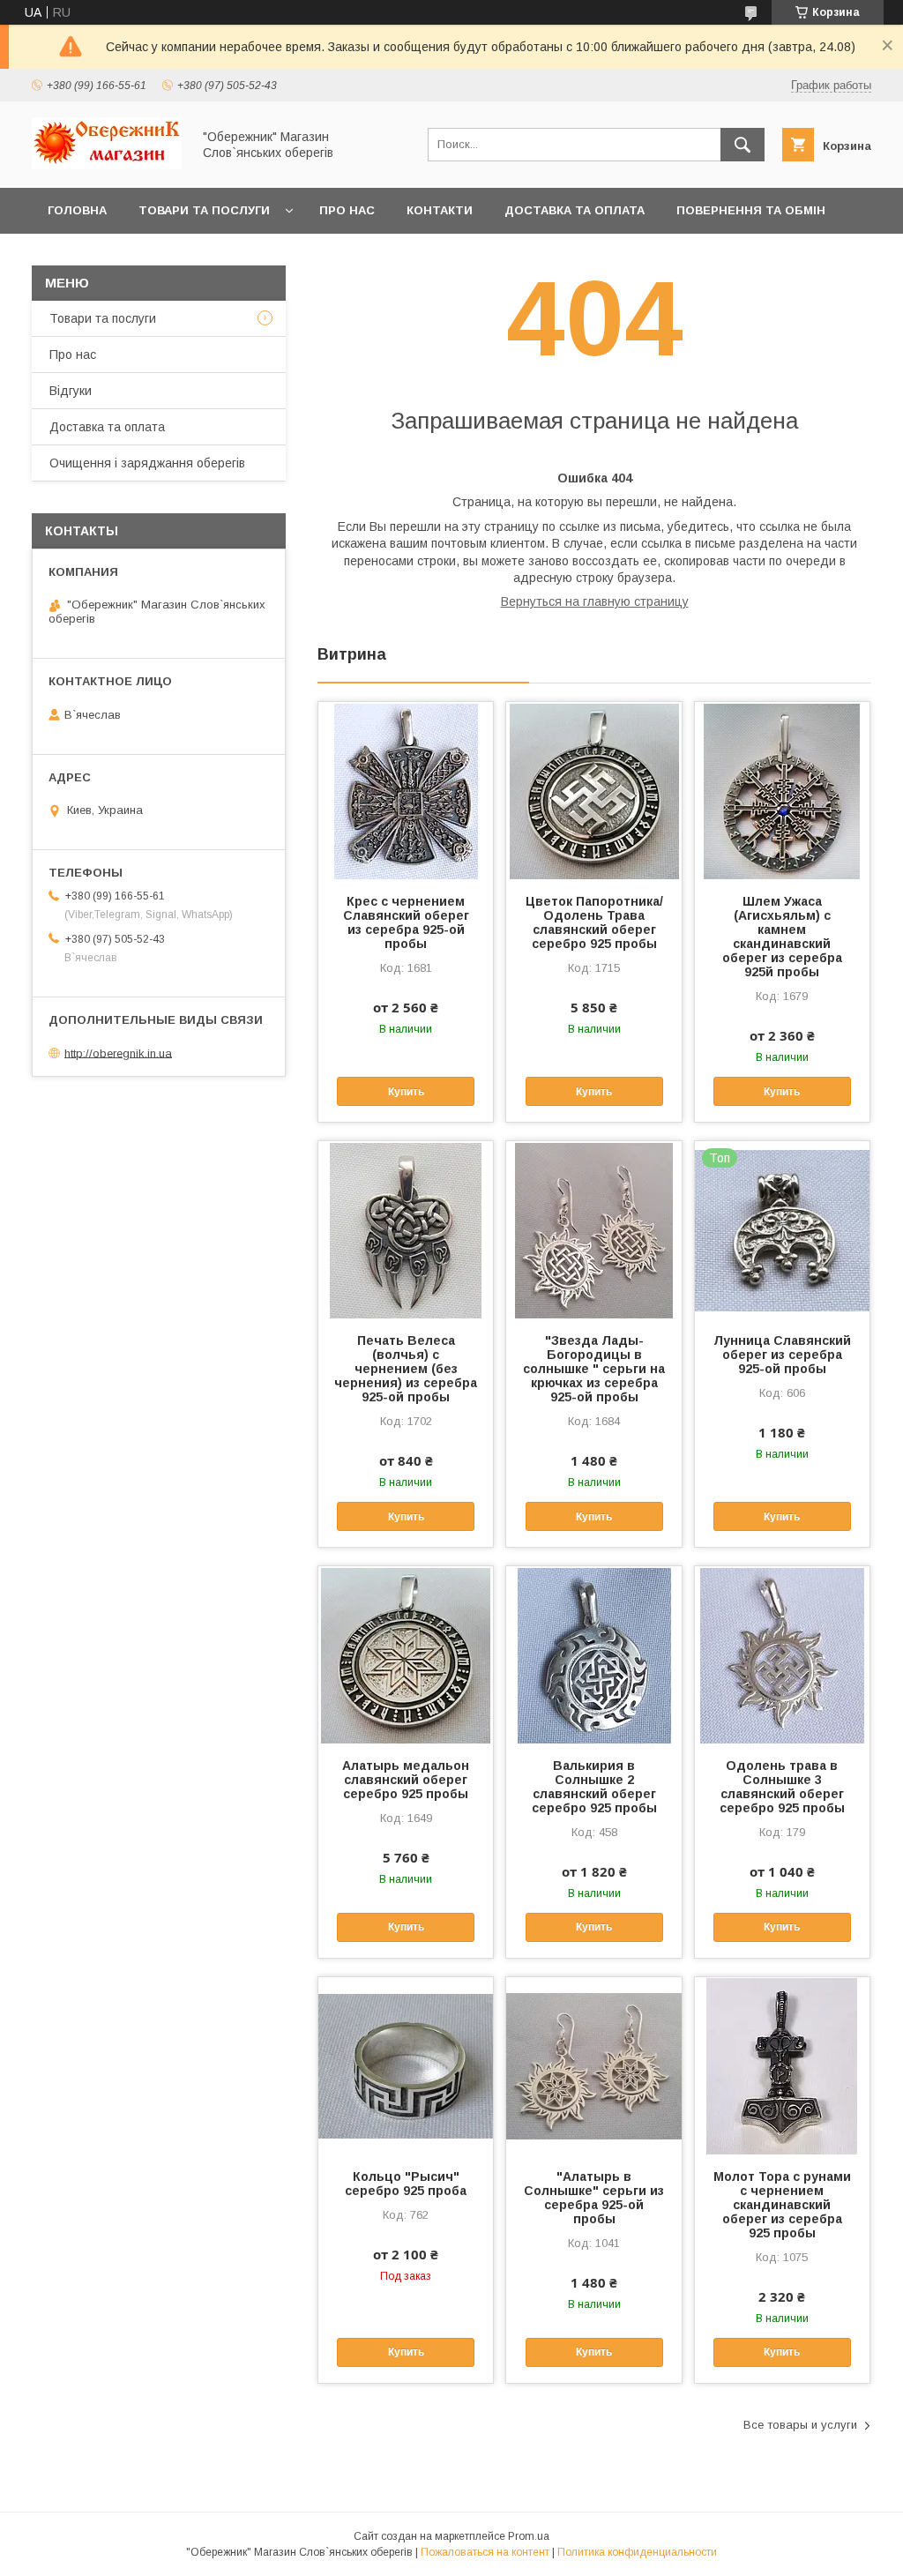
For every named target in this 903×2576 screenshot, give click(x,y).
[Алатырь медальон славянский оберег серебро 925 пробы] (406, 1654)
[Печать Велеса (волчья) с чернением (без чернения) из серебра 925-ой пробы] (406, 1229)
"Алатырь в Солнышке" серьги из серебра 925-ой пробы (594, 2198)
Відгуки (71, 391)
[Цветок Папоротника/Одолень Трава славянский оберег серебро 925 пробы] (593, 790)
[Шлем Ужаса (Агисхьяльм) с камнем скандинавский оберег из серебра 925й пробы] (782, 790)
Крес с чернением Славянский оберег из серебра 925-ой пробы (406, 922)
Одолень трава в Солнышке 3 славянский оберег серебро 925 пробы (782, 1787)
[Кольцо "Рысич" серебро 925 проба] (406, 2065)
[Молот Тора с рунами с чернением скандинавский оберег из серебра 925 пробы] (782, 2065)
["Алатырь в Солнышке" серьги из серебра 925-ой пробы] (593, 2065)
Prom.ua (529, 2536)
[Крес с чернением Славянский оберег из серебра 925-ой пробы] (406, 790)
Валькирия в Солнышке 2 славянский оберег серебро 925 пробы (594, 1787)
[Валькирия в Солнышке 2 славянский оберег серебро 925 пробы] (593, 1654)
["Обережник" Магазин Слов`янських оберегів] (107, 165)
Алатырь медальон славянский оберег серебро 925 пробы (406, 1780)
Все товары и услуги (800, 2425)
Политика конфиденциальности (637, 2552)
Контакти (440, 210)
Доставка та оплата (575, 210)
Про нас (347, 210)
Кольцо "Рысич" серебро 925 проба (406, 2184)
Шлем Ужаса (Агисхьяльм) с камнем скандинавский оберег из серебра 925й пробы (782, 937)
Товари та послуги (204, 210)
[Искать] (743, 145)
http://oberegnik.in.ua (118, 1053)
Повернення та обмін (751, 210)
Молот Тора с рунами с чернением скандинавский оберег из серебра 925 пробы (782, 2205)
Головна (77, 210)
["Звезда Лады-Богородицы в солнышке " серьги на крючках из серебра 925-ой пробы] (593, 1229)
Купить (406, 1092)
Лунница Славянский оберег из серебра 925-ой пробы (782, 1355)
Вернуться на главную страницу (595, 601)
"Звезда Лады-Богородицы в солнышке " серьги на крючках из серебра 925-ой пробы (594, 1369)
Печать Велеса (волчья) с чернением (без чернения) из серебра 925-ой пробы (406, 1369)
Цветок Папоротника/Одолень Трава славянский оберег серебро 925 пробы (594, 922)
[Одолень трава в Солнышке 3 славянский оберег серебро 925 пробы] (782, 1654)
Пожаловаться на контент (485, 2552)
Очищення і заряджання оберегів (147, 463)
